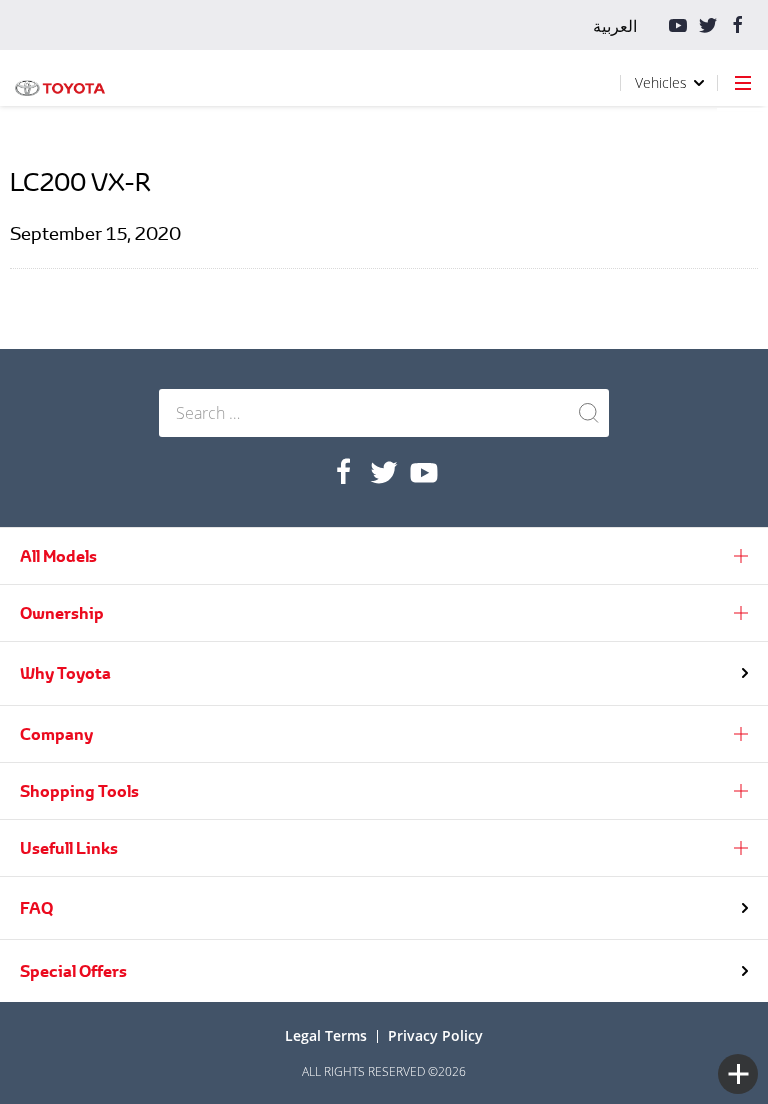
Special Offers (73, 971)
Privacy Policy (435, 1035)
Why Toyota (65, 673)
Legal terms (326, 1035)
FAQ (36, 908)
